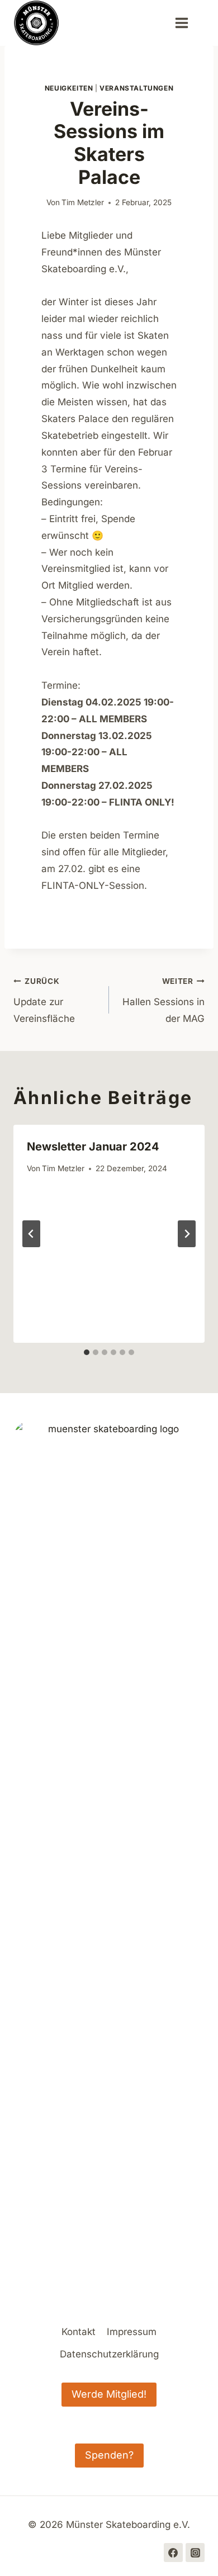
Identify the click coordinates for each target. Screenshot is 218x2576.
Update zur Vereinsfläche (44, 1000)
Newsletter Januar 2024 (93, 1147)
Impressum (132, 2332)
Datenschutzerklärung (109, 2354)
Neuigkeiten (69, 88)
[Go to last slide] (31, 1234)
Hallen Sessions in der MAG (163, 1000)
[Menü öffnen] (187, 23)
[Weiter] (187, 1234)
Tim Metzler (83, 202)
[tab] (87, 1352)
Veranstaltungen (136, 88)
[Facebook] (173, 2553)
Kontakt (79, 2332)
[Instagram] (195, 2553)
